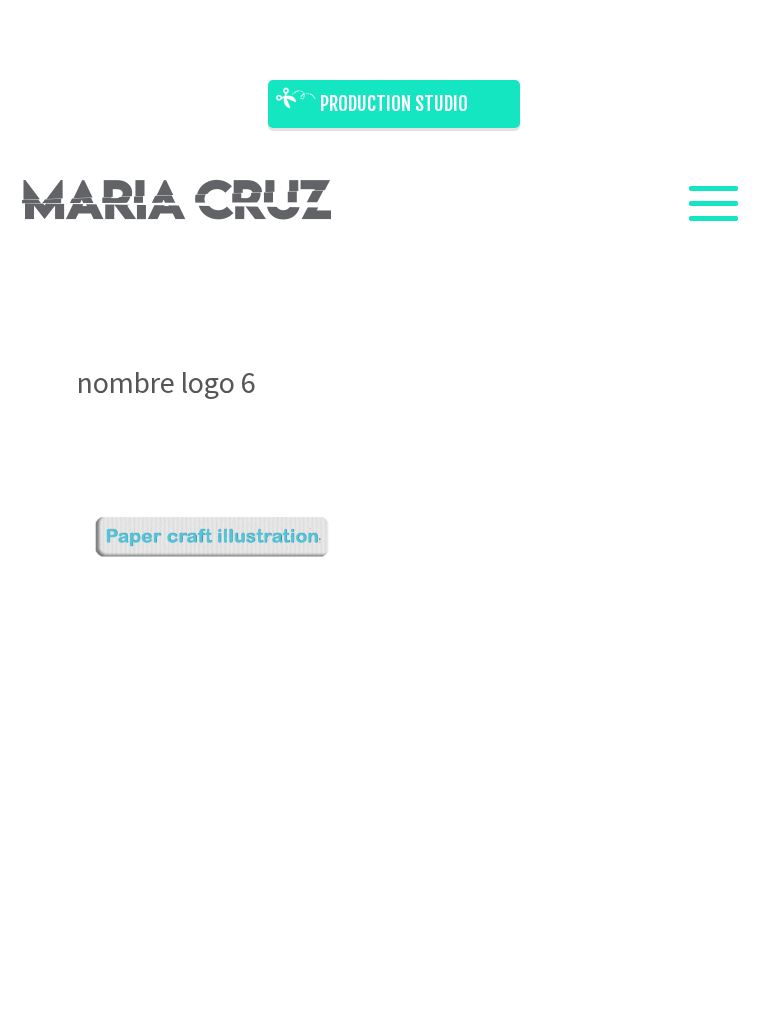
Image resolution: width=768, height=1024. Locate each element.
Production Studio (394, 104)
